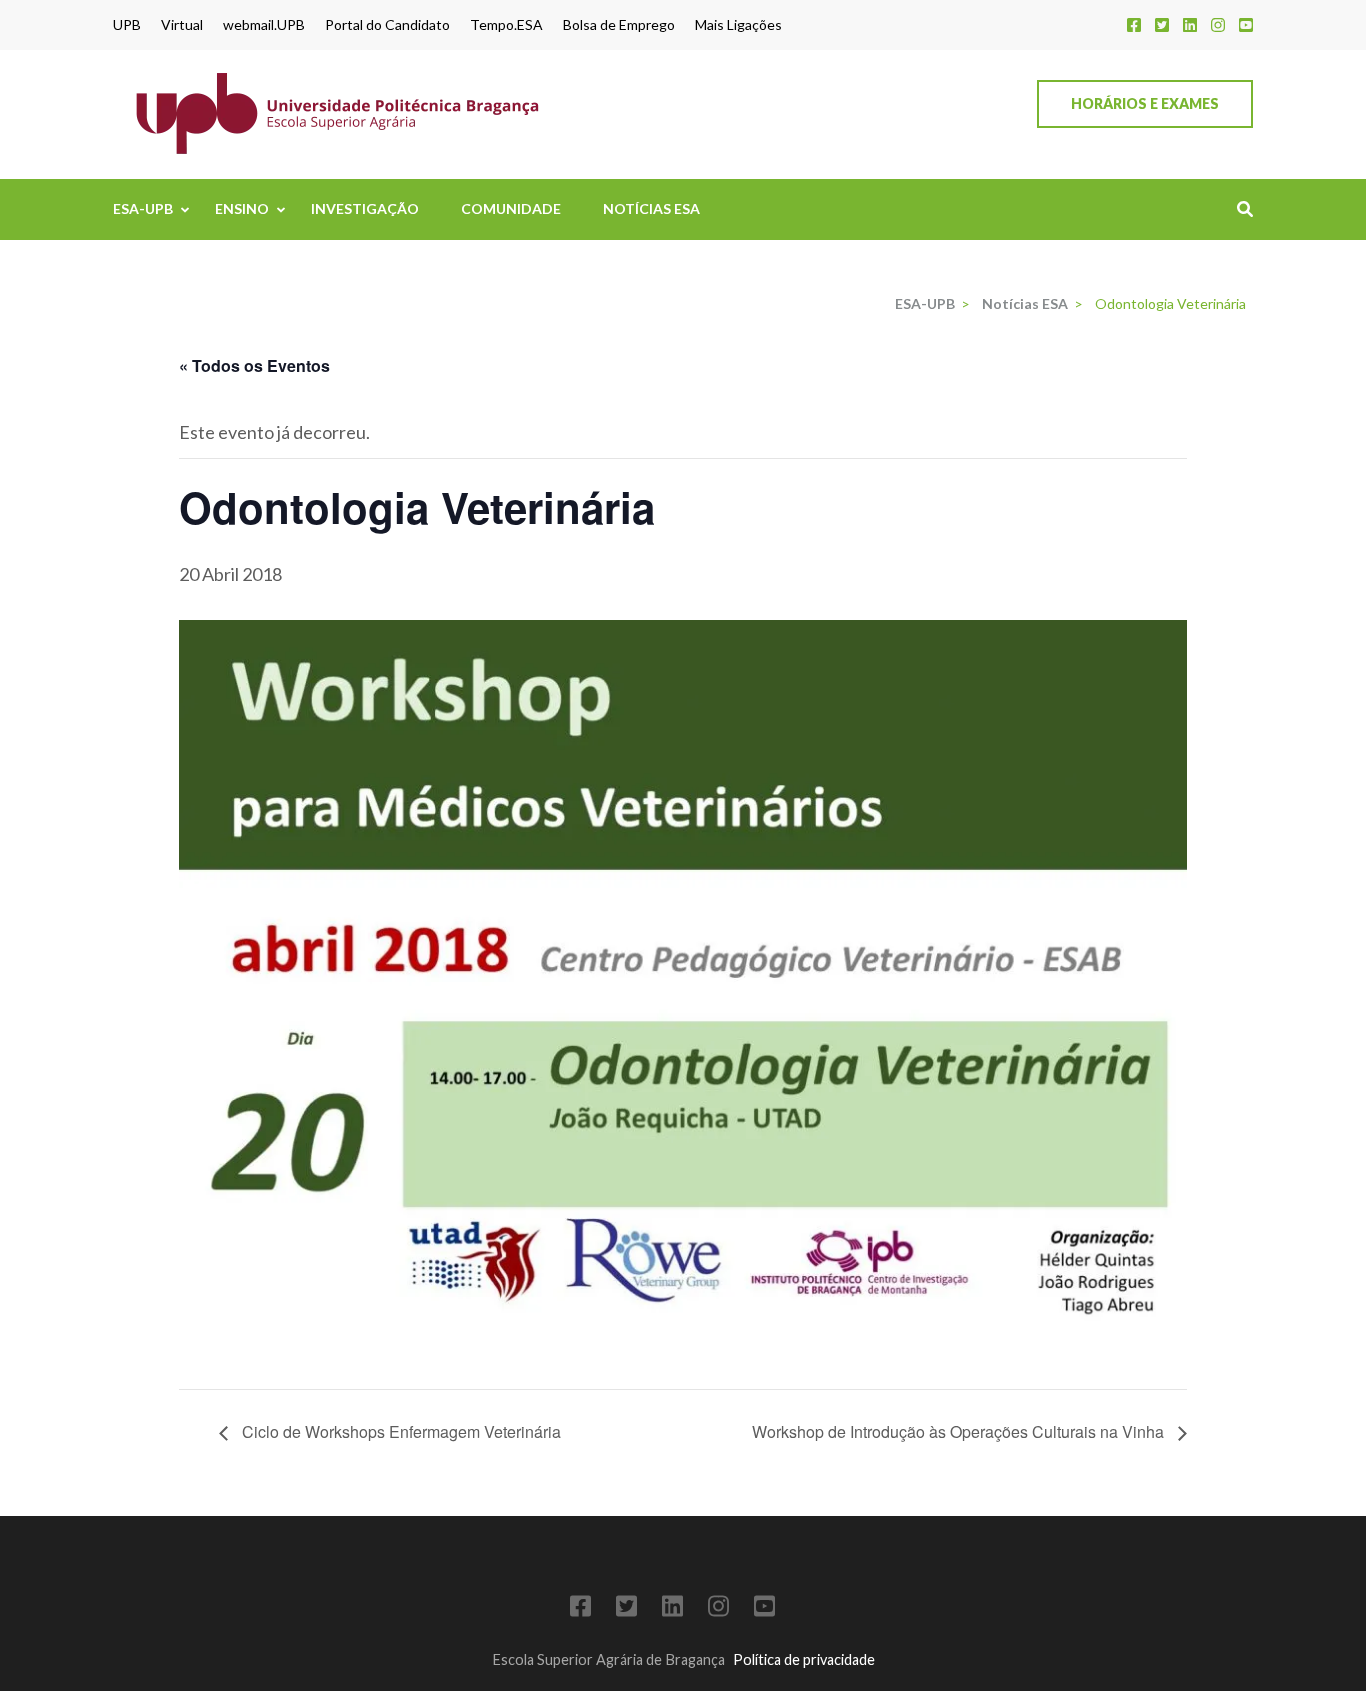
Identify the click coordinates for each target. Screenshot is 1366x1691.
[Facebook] (1134, 24)
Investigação (365, 208)
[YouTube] (1246, 24)
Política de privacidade (804, 1659)
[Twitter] (1162, 24)
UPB (127, 25)
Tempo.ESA (506, 25)
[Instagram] (1218, 24)
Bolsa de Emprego (619, 25)
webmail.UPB (264, 25)
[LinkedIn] (1190, 24)
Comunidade (511, 208)
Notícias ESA (651, 208)
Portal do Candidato (387, 25)
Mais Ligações (738, 25)
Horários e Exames (1145, 103)
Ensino (242, 208)
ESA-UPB (143, 208)
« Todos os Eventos (254, 365)
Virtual (182, 25)
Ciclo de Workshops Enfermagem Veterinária (399, 1431)
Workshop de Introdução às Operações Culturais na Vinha (960, 1431)
